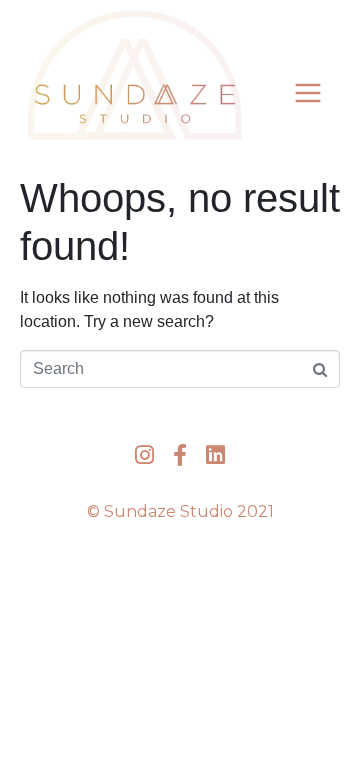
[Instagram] (144, 454)
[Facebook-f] (179, 454)
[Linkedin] (215, 454)
